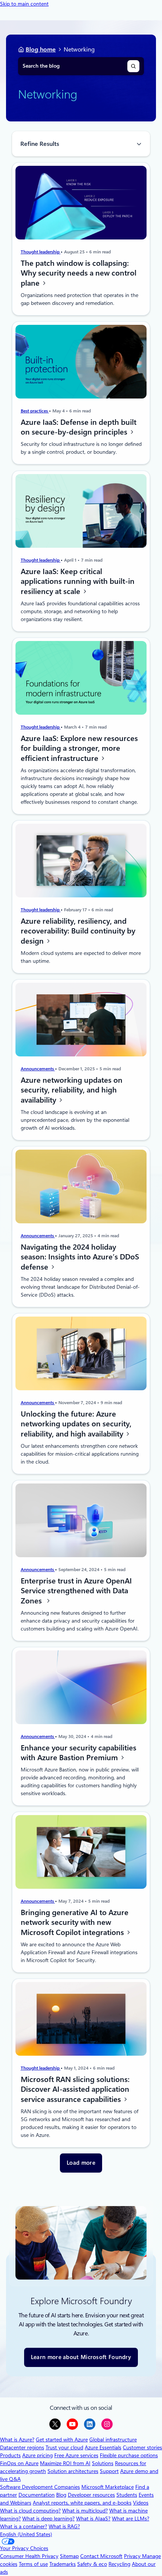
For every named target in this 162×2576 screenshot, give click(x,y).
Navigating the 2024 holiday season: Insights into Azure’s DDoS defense (80, 1257)
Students (127, 2495)
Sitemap (69, 2556)
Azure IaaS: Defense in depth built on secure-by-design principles (79, 427)
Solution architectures (73, 2471)
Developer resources (91, 2495)
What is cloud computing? (30, 2511)
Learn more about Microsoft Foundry (81, 2357)
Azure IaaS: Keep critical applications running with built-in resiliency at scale (78, 581)
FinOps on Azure (19, 2463)
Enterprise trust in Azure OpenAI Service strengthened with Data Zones (76, 1591)
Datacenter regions (22, 2447)
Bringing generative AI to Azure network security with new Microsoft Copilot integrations (75, 1922)
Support (109, 2471)
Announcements (38, 1069)
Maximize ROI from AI (65, 2463)
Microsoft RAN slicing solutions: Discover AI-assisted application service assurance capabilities (75, 2089)
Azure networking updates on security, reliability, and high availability (72, 1090)
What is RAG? (64, 2526)
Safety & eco (92, 2564)
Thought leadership (41, 252)
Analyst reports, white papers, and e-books (82, 2503)
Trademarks (63, 2564)
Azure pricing (37, 2455)
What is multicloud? (85, 2511)
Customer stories (142, 2447)
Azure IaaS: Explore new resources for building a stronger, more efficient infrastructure (79, 748)
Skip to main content (24, 4)
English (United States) (26, 2534)
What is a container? (24, 2526)
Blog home (41, 49)
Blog (61, 2495)
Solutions (103, 2463)
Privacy (133, 2556)
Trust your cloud (64, 2447)
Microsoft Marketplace (108, 2487)
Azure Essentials (103, 2447)
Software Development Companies (40, 2487)
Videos (141, 2503)
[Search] (133, 66)
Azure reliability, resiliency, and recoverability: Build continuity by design (78, 931)
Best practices (35, 411)
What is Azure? (17, 2440)
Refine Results (40, 144)
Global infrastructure (113, 2440)
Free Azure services (76, 2455)
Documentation (37, 2495)
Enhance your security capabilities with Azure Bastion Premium (79, 1753)
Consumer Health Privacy (29, 2556)
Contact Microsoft (101, 2556)
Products (10, 2455)
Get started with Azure (62, 2440)
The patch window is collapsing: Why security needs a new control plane (79, 273)
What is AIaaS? (93, 2518)
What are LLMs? (131, 2518)
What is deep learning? (48, 2518)
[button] (81, 2163)
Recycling (119, 2564)
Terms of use (33, 2564)
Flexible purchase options (129, 2455)
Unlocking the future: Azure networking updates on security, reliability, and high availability (76, 1424)
